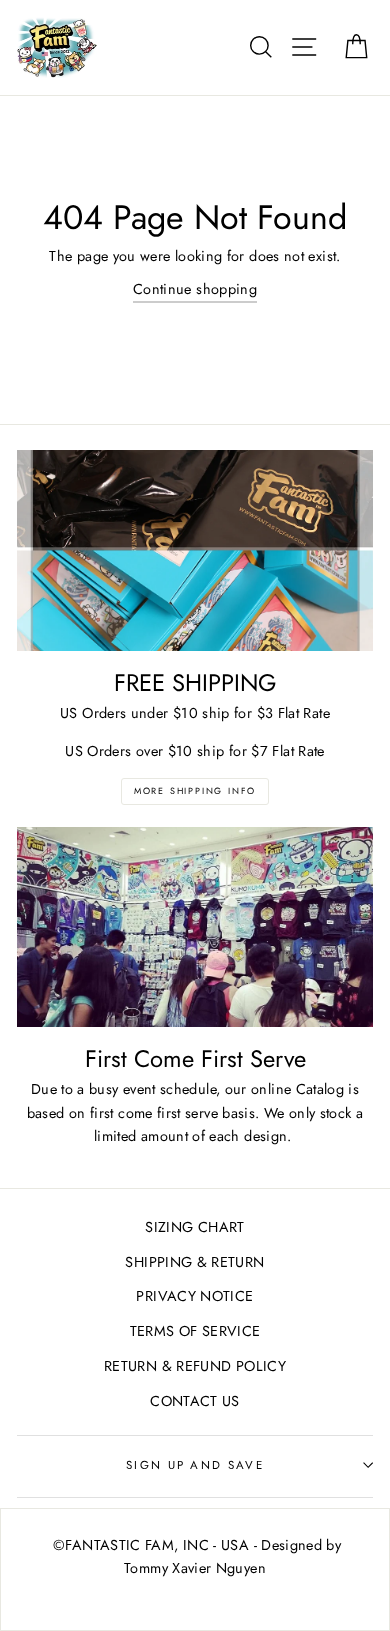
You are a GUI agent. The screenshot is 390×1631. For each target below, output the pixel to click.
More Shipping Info (195, 790)
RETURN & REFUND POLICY (195, 1366)
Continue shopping (195, 289)
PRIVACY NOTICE (194, 1296)
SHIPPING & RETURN (194, 1262)
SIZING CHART (194, 1227)
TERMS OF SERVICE (195, 1331)
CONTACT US (195, 1401)
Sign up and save (195, 1465)
